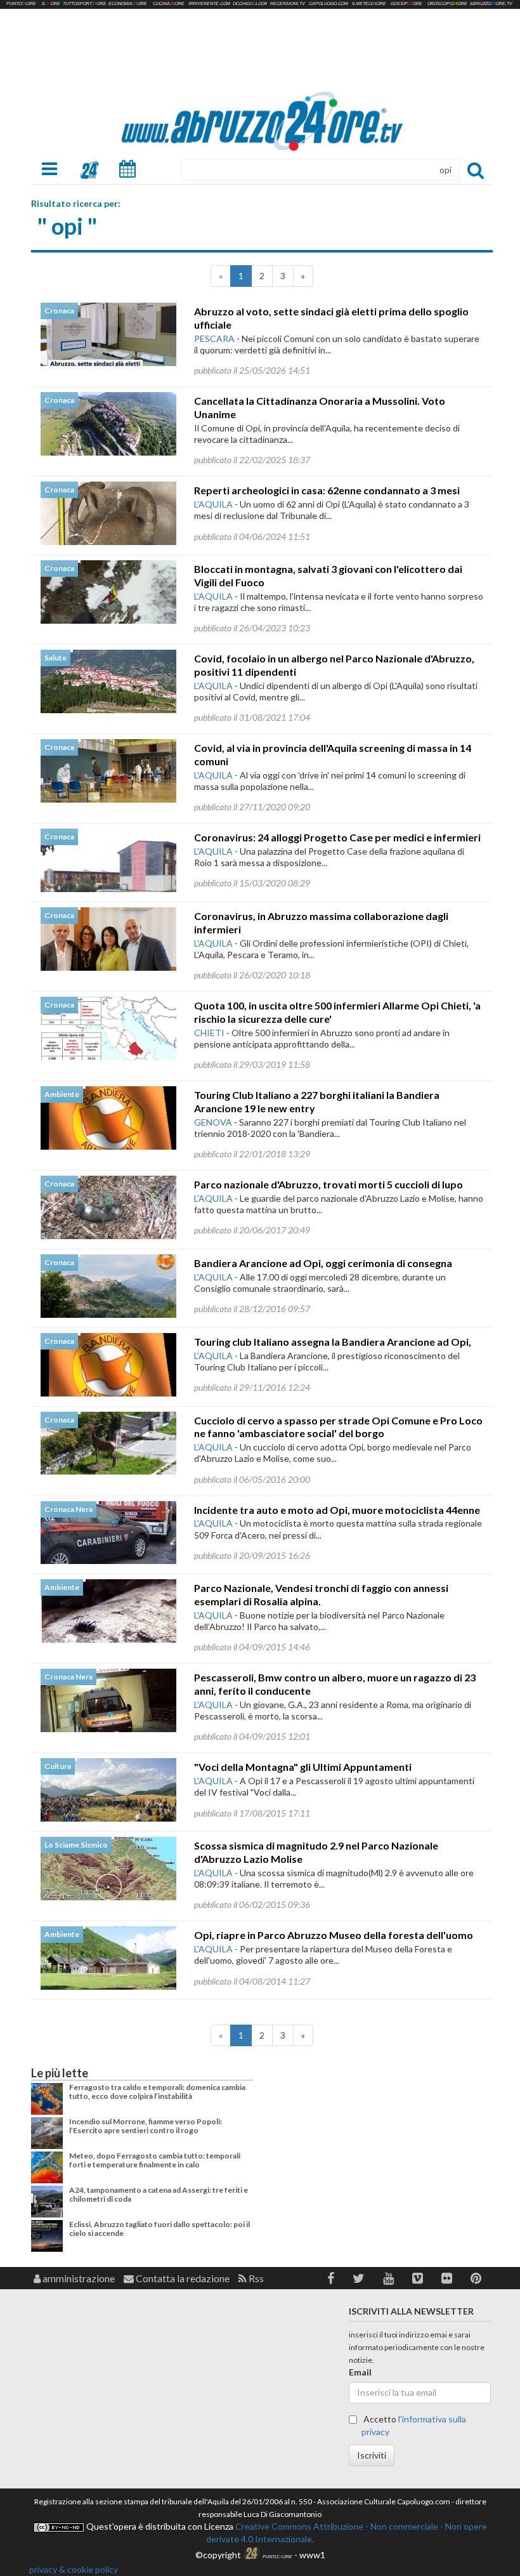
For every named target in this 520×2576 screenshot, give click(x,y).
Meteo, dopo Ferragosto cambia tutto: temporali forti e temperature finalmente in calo (155, 2160)
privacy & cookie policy (74, 2569)
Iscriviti (372, 2455)
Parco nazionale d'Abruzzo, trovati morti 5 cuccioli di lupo (328, 1184)
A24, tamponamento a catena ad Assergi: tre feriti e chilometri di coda (159, 2194)
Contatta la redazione (182, 2278)
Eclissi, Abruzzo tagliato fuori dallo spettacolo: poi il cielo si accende (159, 2229)
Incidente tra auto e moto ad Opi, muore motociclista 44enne (337, 1510)
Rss (255, 2278)
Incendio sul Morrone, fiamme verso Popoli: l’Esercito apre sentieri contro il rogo (146, 2126)
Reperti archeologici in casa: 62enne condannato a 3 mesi (327, 490)
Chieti (209, 1033)
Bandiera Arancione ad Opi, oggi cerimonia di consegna (323, 1263)
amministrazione (78, 2278)
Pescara (214, 338)
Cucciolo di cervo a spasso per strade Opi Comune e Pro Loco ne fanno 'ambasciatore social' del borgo (338, 1427)
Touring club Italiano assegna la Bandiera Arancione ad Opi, (333, 1342)
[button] (331, 2278)
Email (360, 2372)
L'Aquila (213, 504)
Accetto (414, 2425)
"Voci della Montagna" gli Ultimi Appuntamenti (303, 1767)
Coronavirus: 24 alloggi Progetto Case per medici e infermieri (337, 837)
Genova (213, 1122)
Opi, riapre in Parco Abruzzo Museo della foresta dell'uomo (334, 1935)
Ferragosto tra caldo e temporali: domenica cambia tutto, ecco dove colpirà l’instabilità (157, 2092)
